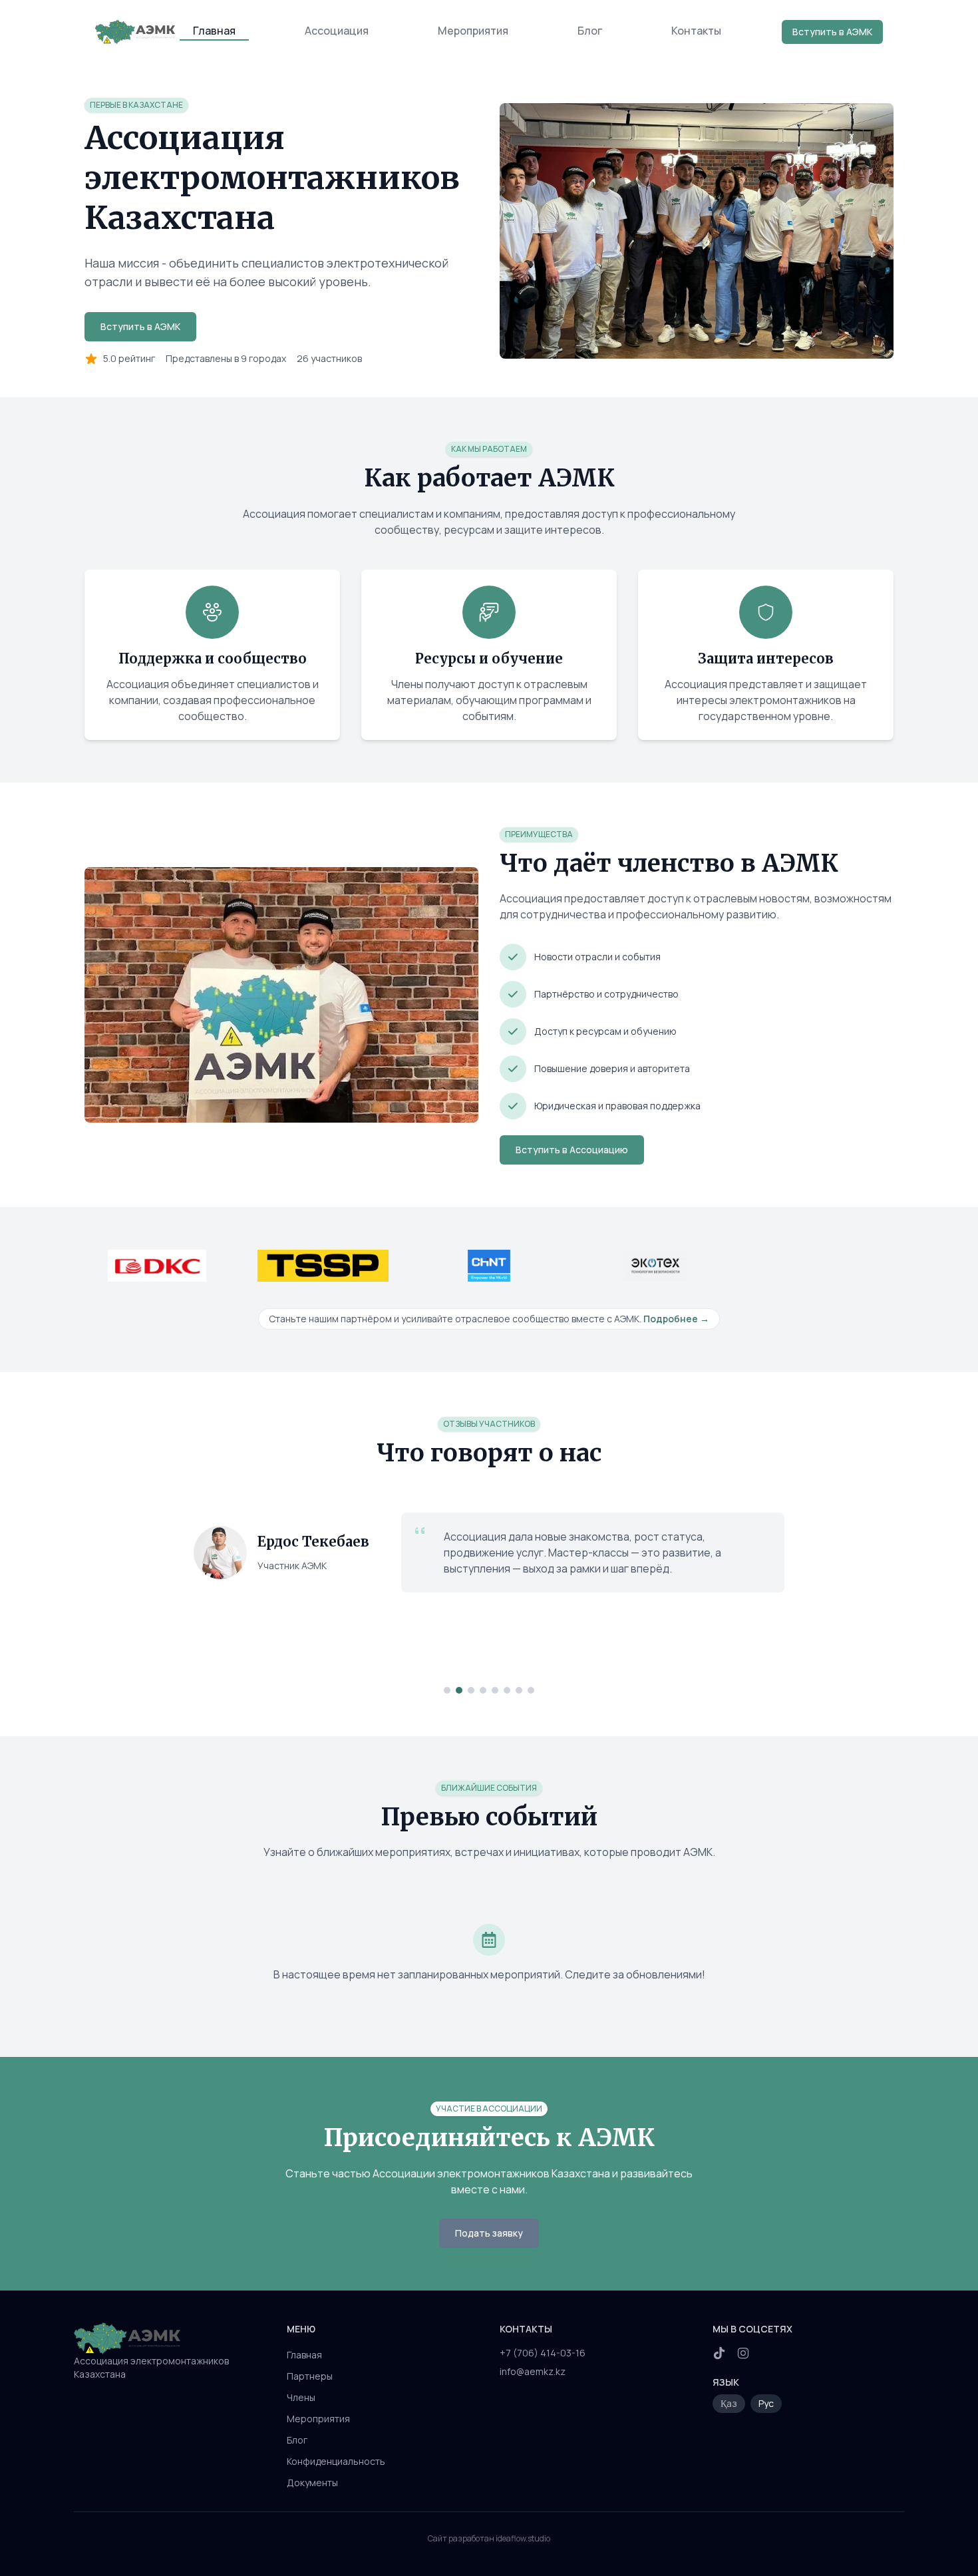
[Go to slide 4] (483, 1690)
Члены (301, 2397)
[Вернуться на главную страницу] (170, 2338)
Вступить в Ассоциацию (572, 1150)
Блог (590, 31)
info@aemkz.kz (533, 2371)
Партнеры (310, 2376)
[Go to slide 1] (447, 1690)
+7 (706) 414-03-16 (543, 2353)
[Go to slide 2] (459, 1690)
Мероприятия (473, 31)
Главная (214, 31)
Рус (766, 2403)
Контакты (696, 31)
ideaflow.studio (523, 2538)
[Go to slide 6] (507, 1690)
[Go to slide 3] (471, 1690)
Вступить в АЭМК (832, 32)
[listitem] (719, 2353)
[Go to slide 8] (531, 1690)
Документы (312, 2483)
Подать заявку (489, 2233)
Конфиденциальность (336, 2461)
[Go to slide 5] (495, 1690)
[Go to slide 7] (519, 1690)
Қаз (729, 2403)
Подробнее (676, 1319)
